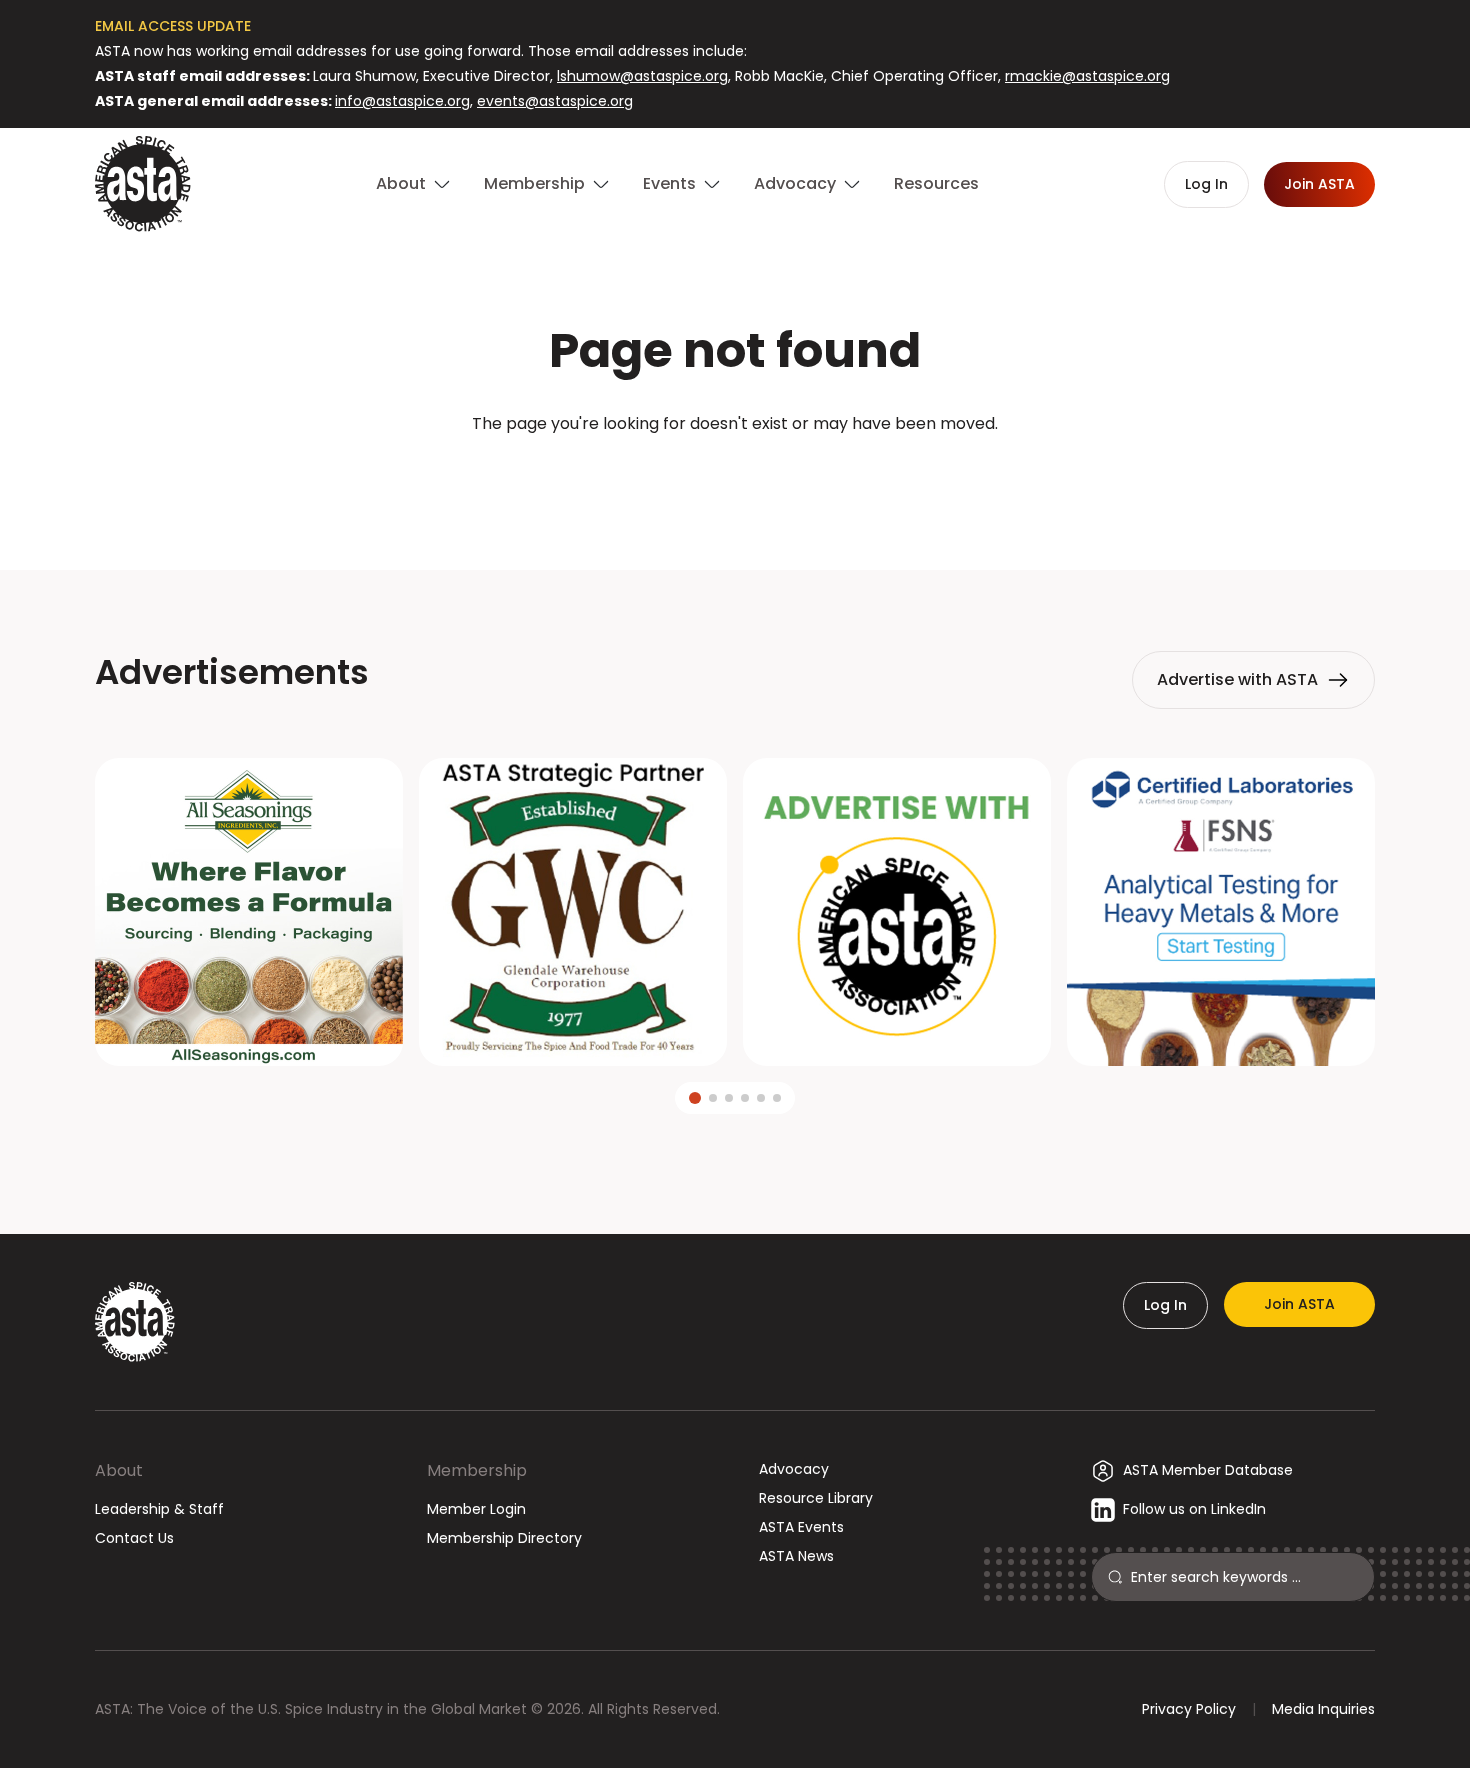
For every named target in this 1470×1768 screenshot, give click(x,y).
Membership (477, 1470)
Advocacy (794, 1469)
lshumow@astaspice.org (642, 76)
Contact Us (134, 1538)
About (119, 1470)
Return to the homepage (735, 477)
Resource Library (816, 1498)
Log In (1165, 1305)
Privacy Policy (1189, 1709)
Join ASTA (1299, 1304)
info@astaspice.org (402, 101)
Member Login (476, 1509)
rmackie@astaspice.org (1087, 76)
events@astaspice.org (555, 101)
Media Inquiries (1323, 1709)
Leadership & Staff (159, 1509)
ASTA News (796, 1556)
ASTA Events (801, 1527)
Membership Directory (504, 1538)
